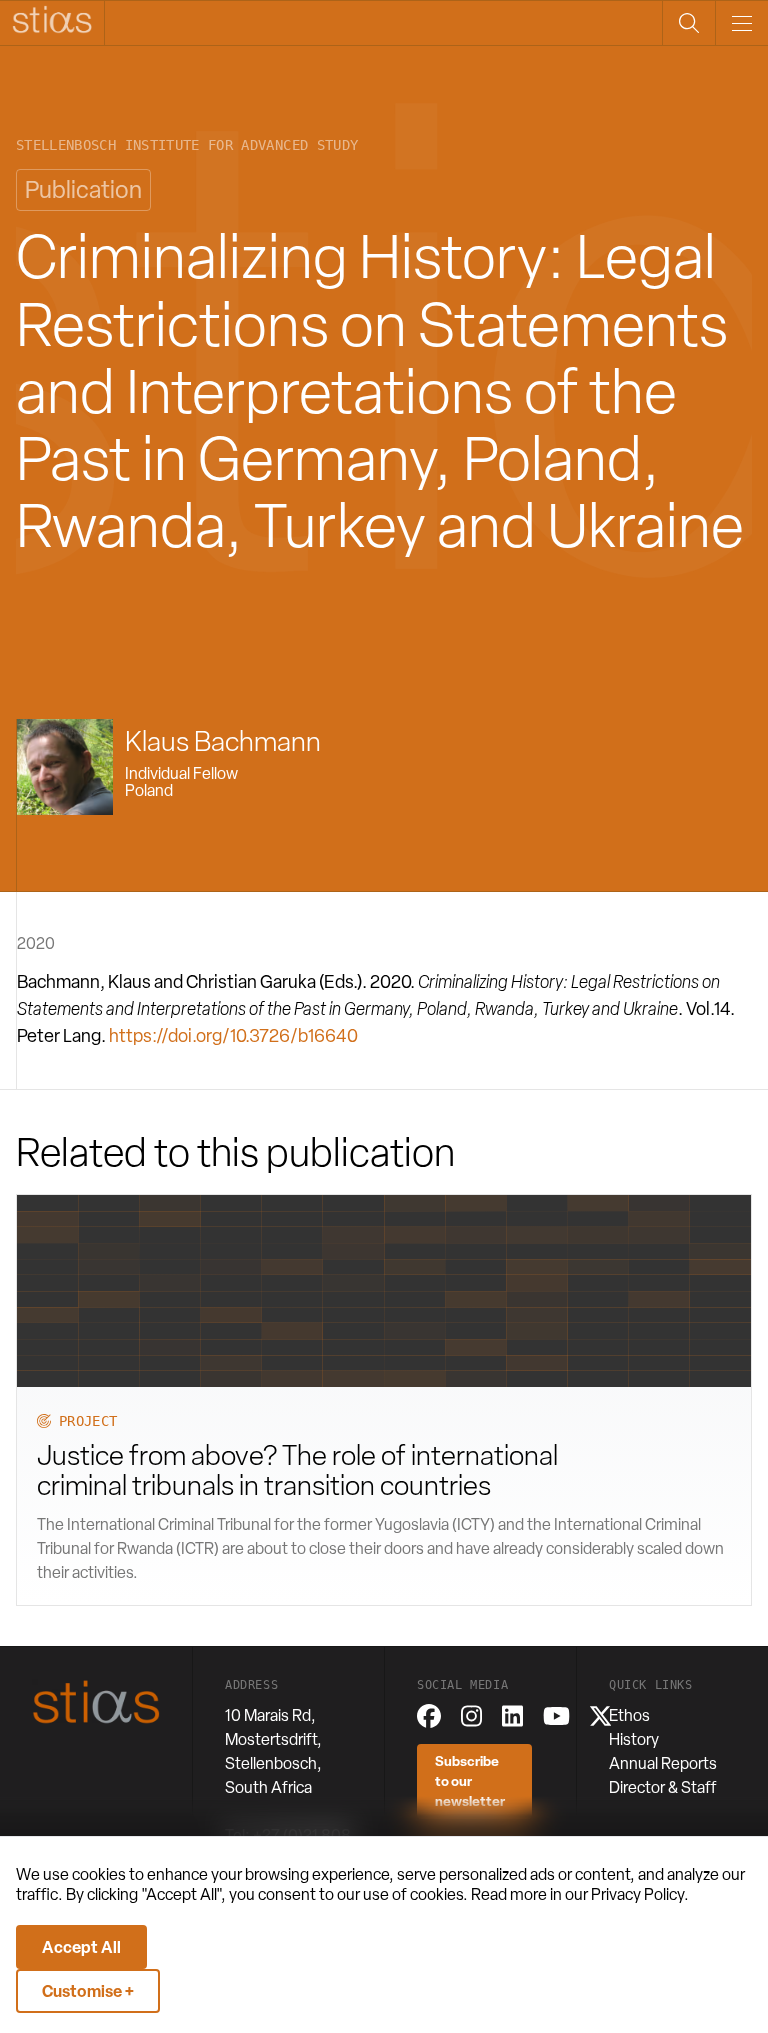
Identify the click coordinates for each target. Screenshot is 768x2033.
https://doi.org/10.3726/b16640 (233, 1035)
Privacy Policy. (640, 1894)
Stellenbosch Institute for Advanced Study (187, 145)
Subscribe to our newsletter (470, 1781)
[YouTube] (556, 1716)
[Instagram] (471, 1716)
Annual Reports (663, 1763)
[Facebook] (429, 1716)
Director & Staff (663, 1787)
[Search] (688, 23)
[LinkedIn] (512, 1716)
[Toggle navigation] (741, 23)
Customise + (88, 1991)
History (634, 1739)
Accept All (81, 1947)
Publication (83, 189)
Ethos (629, 1715)
